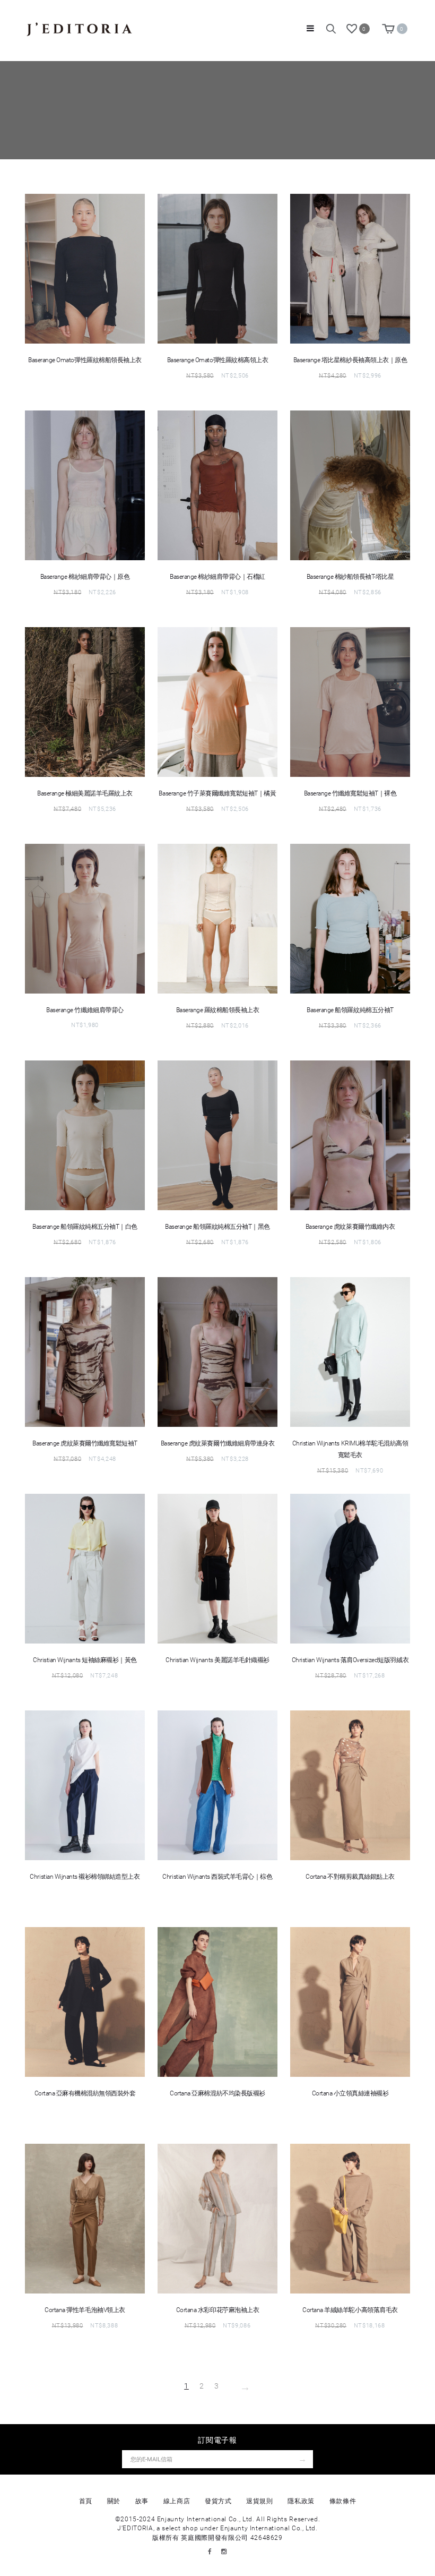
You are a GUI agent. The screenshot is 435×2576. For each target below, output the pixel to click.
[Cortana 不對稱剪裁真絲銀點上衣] (350, 1785)
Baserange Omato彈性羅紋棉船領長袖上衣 (85, 360)
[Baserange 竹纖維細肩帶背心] (85, 919)
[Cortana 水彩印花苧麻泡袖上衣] (217, 2219)
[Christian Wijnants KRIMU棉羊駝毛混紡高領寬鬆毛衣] (350, 1352)
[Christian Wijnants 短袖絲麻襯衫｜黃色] (85, 1569)
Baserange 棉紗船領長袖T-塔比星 (350, 577)
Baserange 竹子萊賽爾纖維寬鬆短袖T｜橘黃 (217, 793)
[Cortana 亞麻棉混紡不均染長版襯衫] (217, 2002)
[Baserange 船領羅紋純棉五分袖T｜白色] (85, 1135)
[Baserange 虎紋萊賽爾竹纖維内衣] (350, 1135)
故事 (142, 2501)
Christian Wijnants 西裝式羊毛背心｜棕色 (217, 1877)
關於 (114, 2501)
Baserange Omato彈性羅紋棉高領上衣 (217, 360)
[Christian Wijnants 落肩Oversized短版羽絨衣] (350, 1569)
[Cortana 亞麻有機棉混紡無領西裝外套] (85, 2002)
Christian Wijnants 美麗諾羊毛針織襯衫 (217, 1660)
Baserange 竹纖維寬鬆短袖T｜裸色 (350, 793)
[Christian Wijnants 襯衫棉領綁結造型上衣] (85, 1785)
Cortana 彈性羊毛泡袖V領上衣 (85, 2310)
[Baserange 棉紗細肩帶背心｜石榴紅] (217, 485)
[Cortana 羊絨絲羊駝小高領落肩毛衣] (350, 2219)
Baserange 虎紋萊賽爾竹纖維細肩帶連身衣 (217, 1443)
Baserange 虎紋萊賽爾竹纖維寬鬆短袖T (85, 1443)
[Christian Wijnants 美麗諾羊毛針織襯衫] (217, 1569)
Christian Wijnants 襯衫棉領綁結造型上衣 (85, 1877)
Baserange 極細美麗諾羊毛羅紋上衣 (85, 793)
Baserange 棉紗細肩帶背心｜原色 (85, 577)
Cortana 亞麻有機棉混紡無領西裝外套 (85, 2093)
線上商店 (177, 2501)
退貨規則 (260, 2501)
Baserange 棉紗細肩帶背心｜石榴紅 (217, 577)
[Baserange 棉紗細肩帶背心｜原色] (85, 485)
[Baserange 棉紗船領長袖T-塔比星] (350, 485)
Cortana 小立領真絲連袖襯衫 (350, 2093)
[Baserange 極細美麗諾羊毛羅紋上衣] (85, 702)
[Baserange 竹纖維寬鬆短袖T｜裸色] (350, 702)
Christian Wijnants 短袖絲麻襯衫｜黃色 (85, 1660)
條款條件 (343, 2501)
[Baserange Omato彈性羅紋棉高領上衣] (217, 269)
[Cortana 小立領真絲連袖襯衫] (350, 2002)
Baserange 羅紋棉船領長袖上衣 (218, 1010)
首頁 (86, 2501)
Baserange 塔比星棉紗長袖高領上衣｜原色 (350, 360)
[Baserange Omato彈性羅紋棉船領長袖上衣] (85, 269)
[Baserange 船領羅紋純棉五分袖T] (350, 919)
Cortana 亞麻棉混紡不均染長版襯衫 (217, 2093)
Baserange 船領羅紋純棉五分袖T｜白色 (85, 1227)
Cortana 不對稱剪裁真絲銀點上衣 (350, 1877)
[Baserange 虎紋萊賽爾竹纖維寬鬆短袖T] (85, 1352)
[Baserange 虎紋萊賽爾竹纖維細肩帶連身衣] (217, 1352)
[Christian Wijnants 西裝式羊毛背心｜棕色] (217, 1785)
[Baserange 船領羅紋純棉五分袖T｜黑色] (217, 1135)
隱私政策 (301, 2501)
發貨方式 (218, 2501)
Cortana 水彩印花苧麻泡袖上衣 (217, 2310)
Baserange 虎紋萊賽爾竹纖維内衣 (350, 1227)
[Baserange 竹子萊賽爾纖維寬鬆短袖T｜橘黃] (217, 702)
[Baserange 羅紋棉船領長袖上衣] (217, 919)
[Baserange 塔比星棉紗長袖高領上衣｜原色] (350, 269)
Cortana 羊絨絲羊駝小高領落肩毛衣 (350, 2310)
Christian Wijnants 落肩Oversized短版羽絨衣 (350, 1660)
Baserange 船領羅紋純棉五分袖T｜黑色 (217, 1227)
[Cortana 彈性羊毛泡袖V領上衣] (85, 2219)
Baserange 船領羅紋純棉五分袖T (350, 1010)
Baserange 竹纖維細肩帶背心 (85, 1010)
